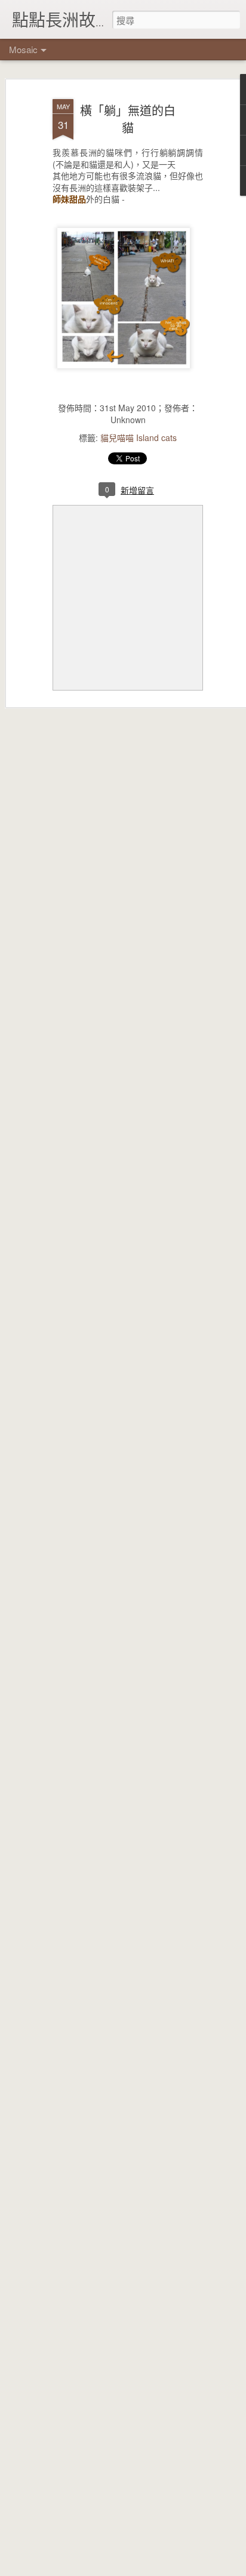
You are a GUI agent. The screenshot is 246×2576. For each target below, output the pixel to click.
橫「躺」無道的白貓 (128, 119)
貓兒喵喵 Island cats (139, 437)
